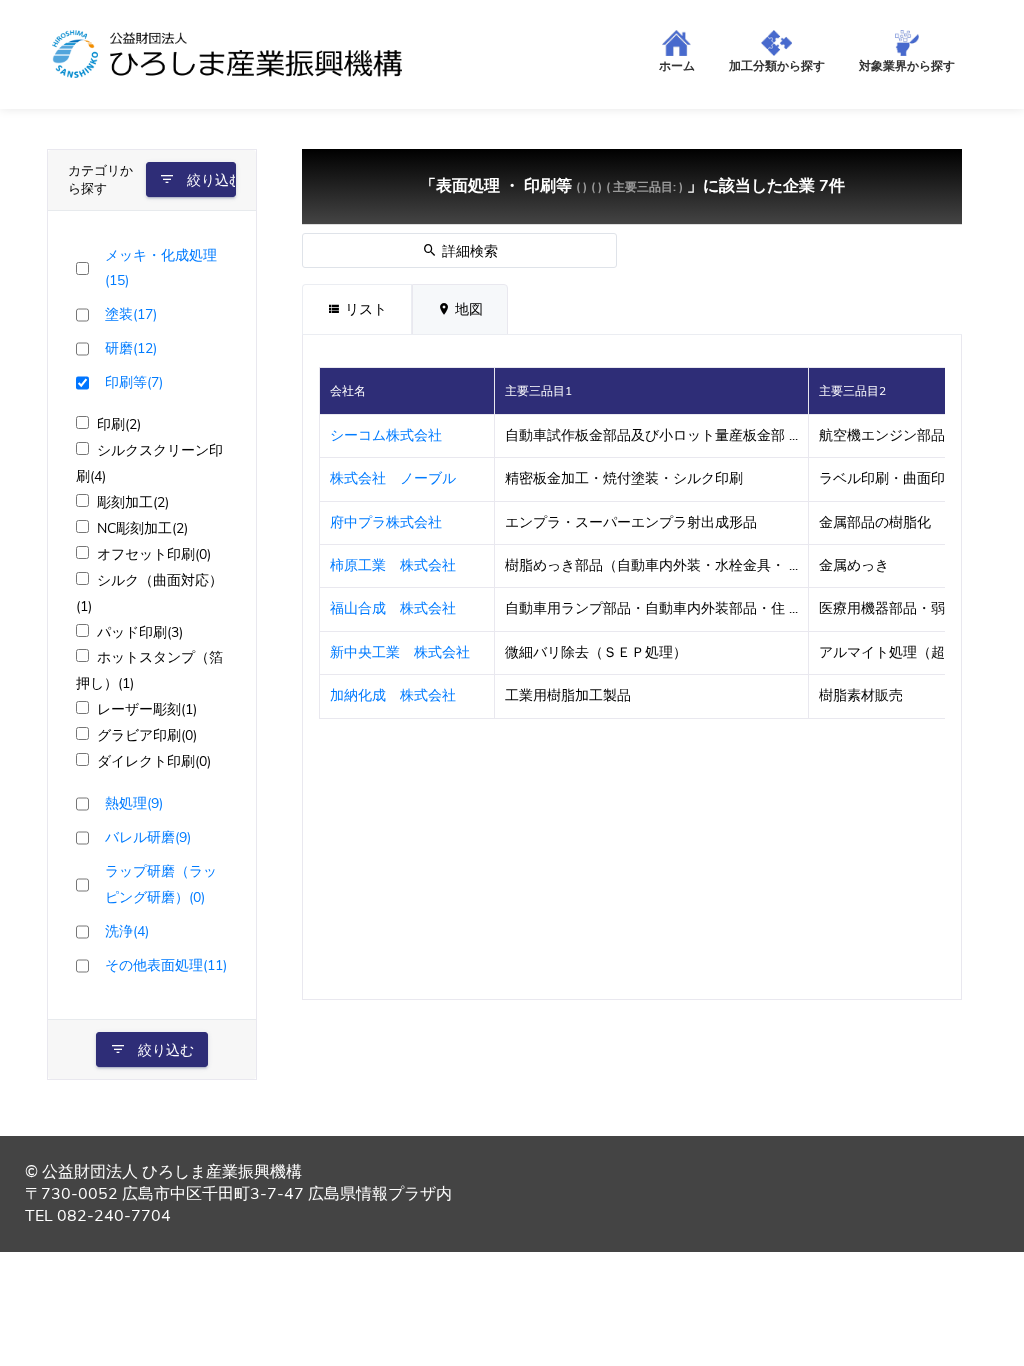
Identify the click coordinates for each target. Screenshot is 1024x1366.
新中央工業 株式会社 (407, 652)
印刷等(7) (134, 382)
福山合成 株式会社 (393, 608)
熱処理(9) (134, 803)
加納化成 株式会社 (393, 695)
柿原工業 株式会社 (393, 565)
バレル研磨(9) (148, 837)
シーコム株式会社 (386, 435)
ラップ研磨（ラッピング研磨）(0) (161, 884)
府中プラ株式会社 (386, 522)
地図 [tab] (467, 309)
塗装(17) (131, 314)
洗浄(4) (127, 931)
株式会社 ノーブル (393, 478)
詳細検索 (468, 251)
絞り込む (209, 180)
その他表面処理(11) (166, 965)
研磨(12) (131, 348)
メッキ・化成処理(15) (161, 268)
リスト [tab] (364, 309)
